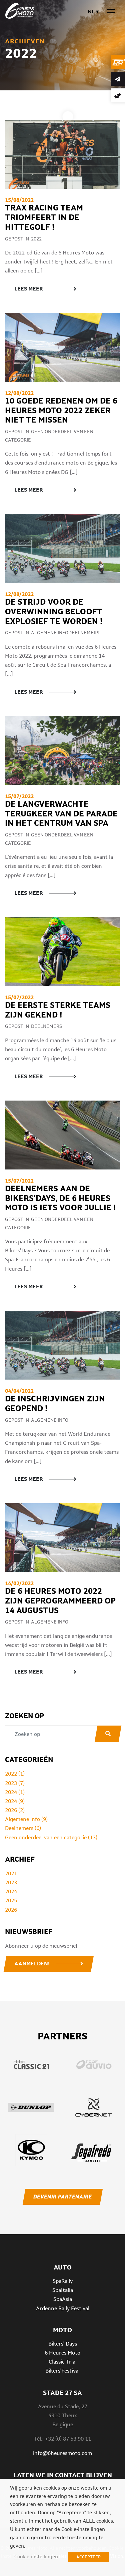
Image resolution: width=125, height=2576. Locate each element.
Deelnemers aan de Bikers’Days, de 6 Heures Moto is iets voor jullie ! (60, 1198)
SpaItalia (63, 2290)
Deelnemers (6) (23, 1828)
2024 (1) (15, 1792)
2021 (11, 1873)
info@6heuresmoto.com (62, 2453)
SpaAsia (63, 2299)
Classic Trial (63, 2362)
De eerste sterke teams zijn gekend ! (58, 1010)
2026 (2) (15, 1810)
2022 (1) (15, 1774)
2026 (11, 1910)
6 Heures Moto (62, 2353)
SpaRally (63, 2281)
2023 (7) (15, 1783)
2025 (11, 1900)
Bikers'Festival (62, 2371)
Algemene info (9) (26, 1819)
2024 (11, 1891)
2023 (11, 1882)
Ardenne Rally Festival (63, 2308)
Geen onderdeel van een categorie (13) (51, 1837)
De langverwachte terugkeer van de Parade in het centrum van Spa (61, 814)
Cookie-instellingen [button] (36, 2556)
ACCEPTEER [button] (89, 2557)
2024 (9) (15, 1801)
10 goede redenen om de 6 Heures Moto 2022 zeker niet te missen (61, 410)
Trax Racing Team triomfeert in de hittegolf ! (44, 217)
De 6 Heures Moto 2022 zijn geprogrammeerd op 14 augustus (60, 1601)
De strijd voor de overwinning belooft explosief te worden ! (54, 611)
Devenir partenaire (62, 2197)
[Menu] (111, 10)
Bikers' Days (63, 2343)
